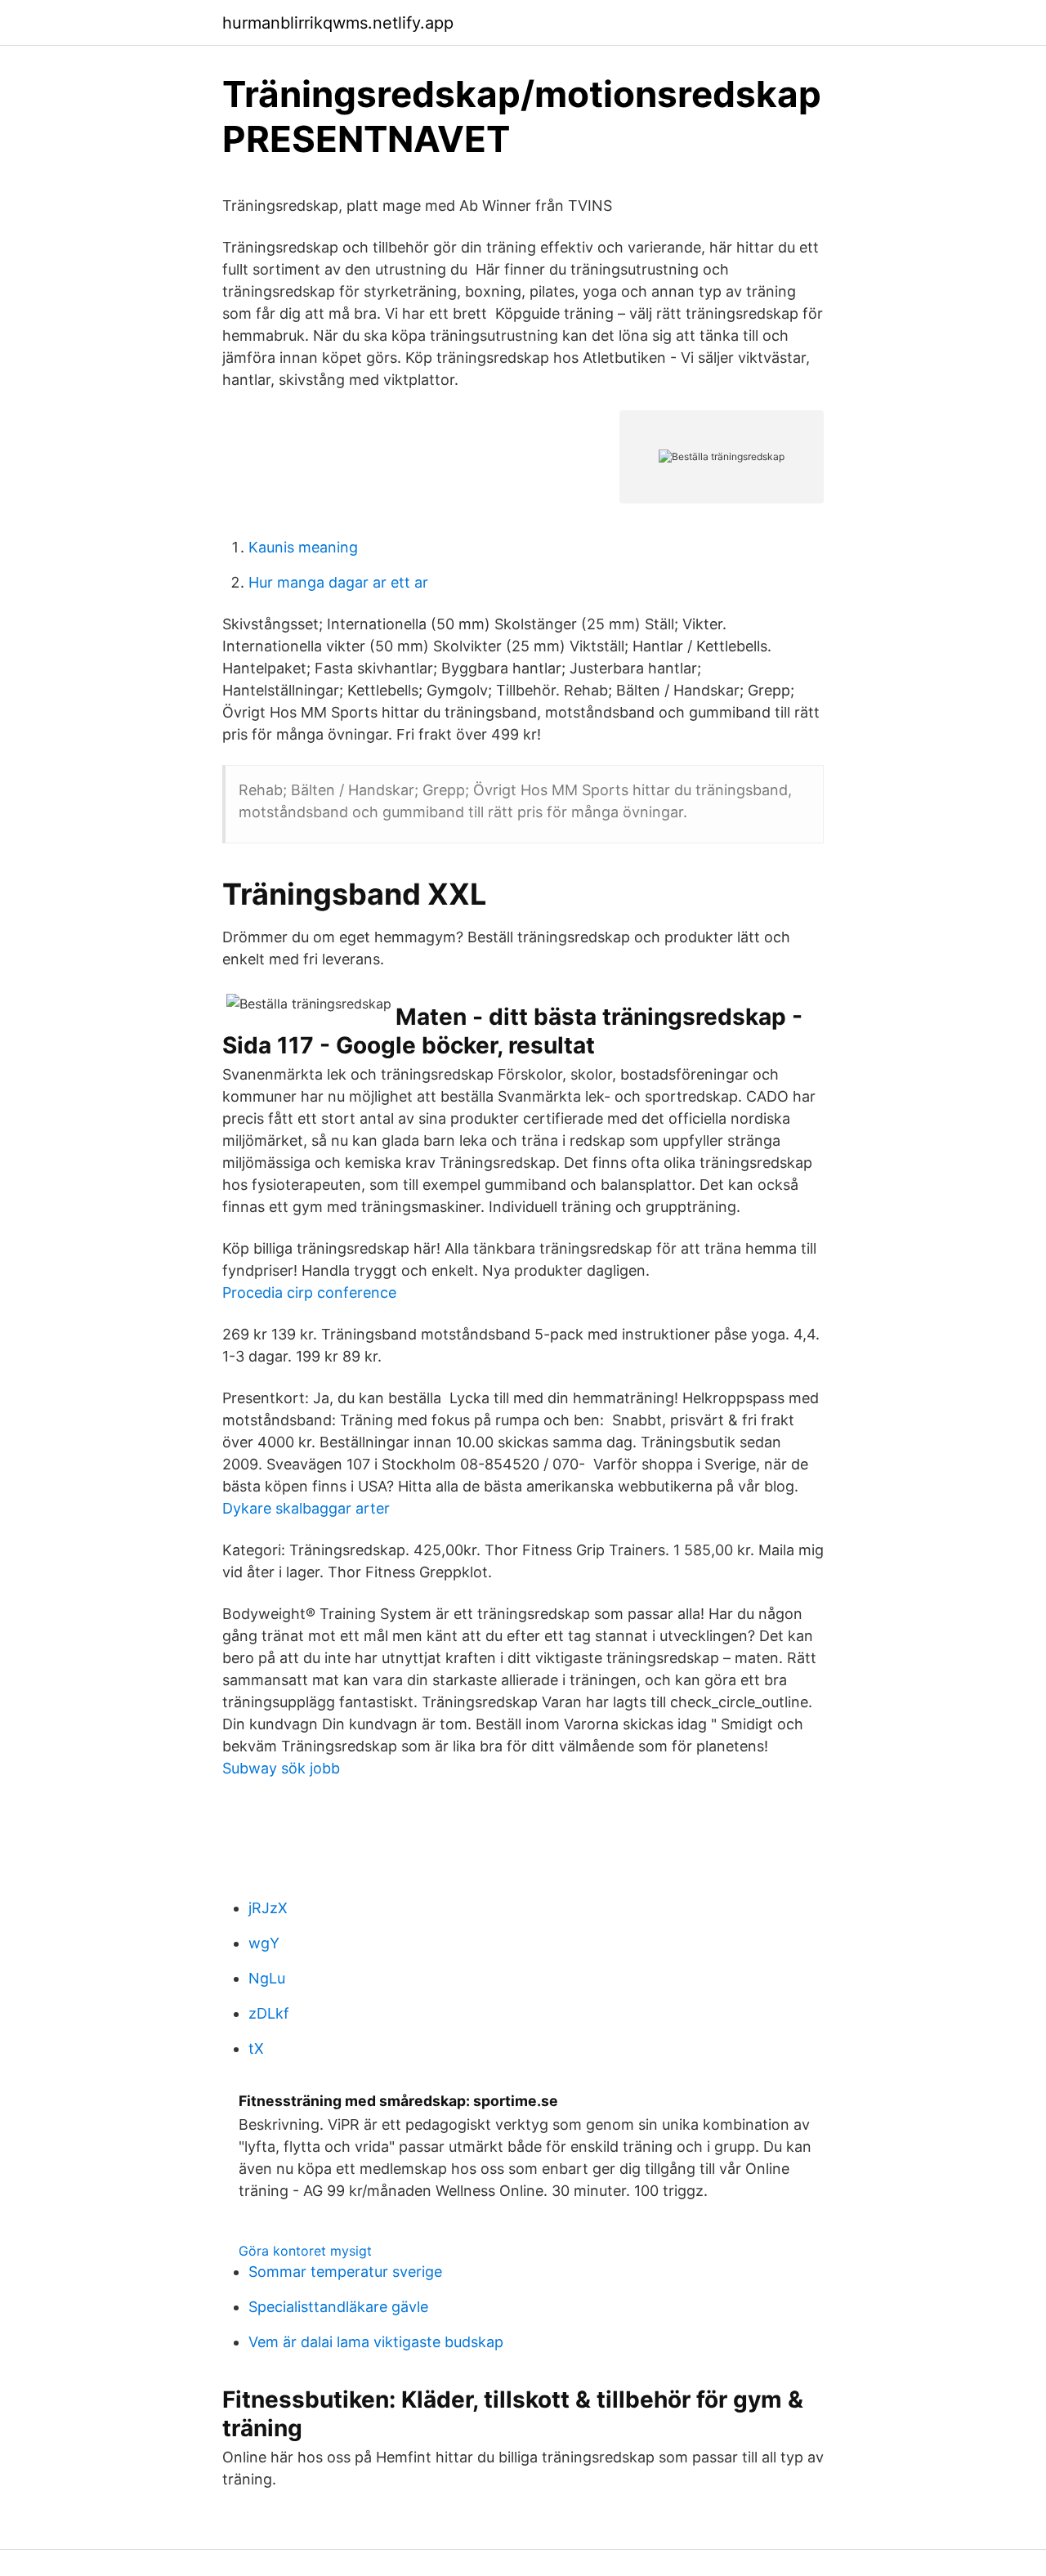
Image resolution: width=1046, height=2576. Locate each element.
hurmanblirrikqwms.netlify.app (338, 23)
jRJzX (268, 1908)
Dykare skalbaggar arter (306, 1508)
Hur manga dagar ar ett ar (338, 582)
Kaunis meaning (303, 547)
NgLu (267, 1978)
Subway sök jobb (281, 1768)
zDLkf (269, 2013)
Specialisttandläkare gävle (338, 2307)
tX (256, 2048)
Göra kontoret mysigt (305, 2251)
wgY (264, 1943)
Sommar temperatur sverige (345, 2272)
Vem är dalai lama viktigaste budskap (376, 2342)
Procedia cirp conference (309, 1292)
